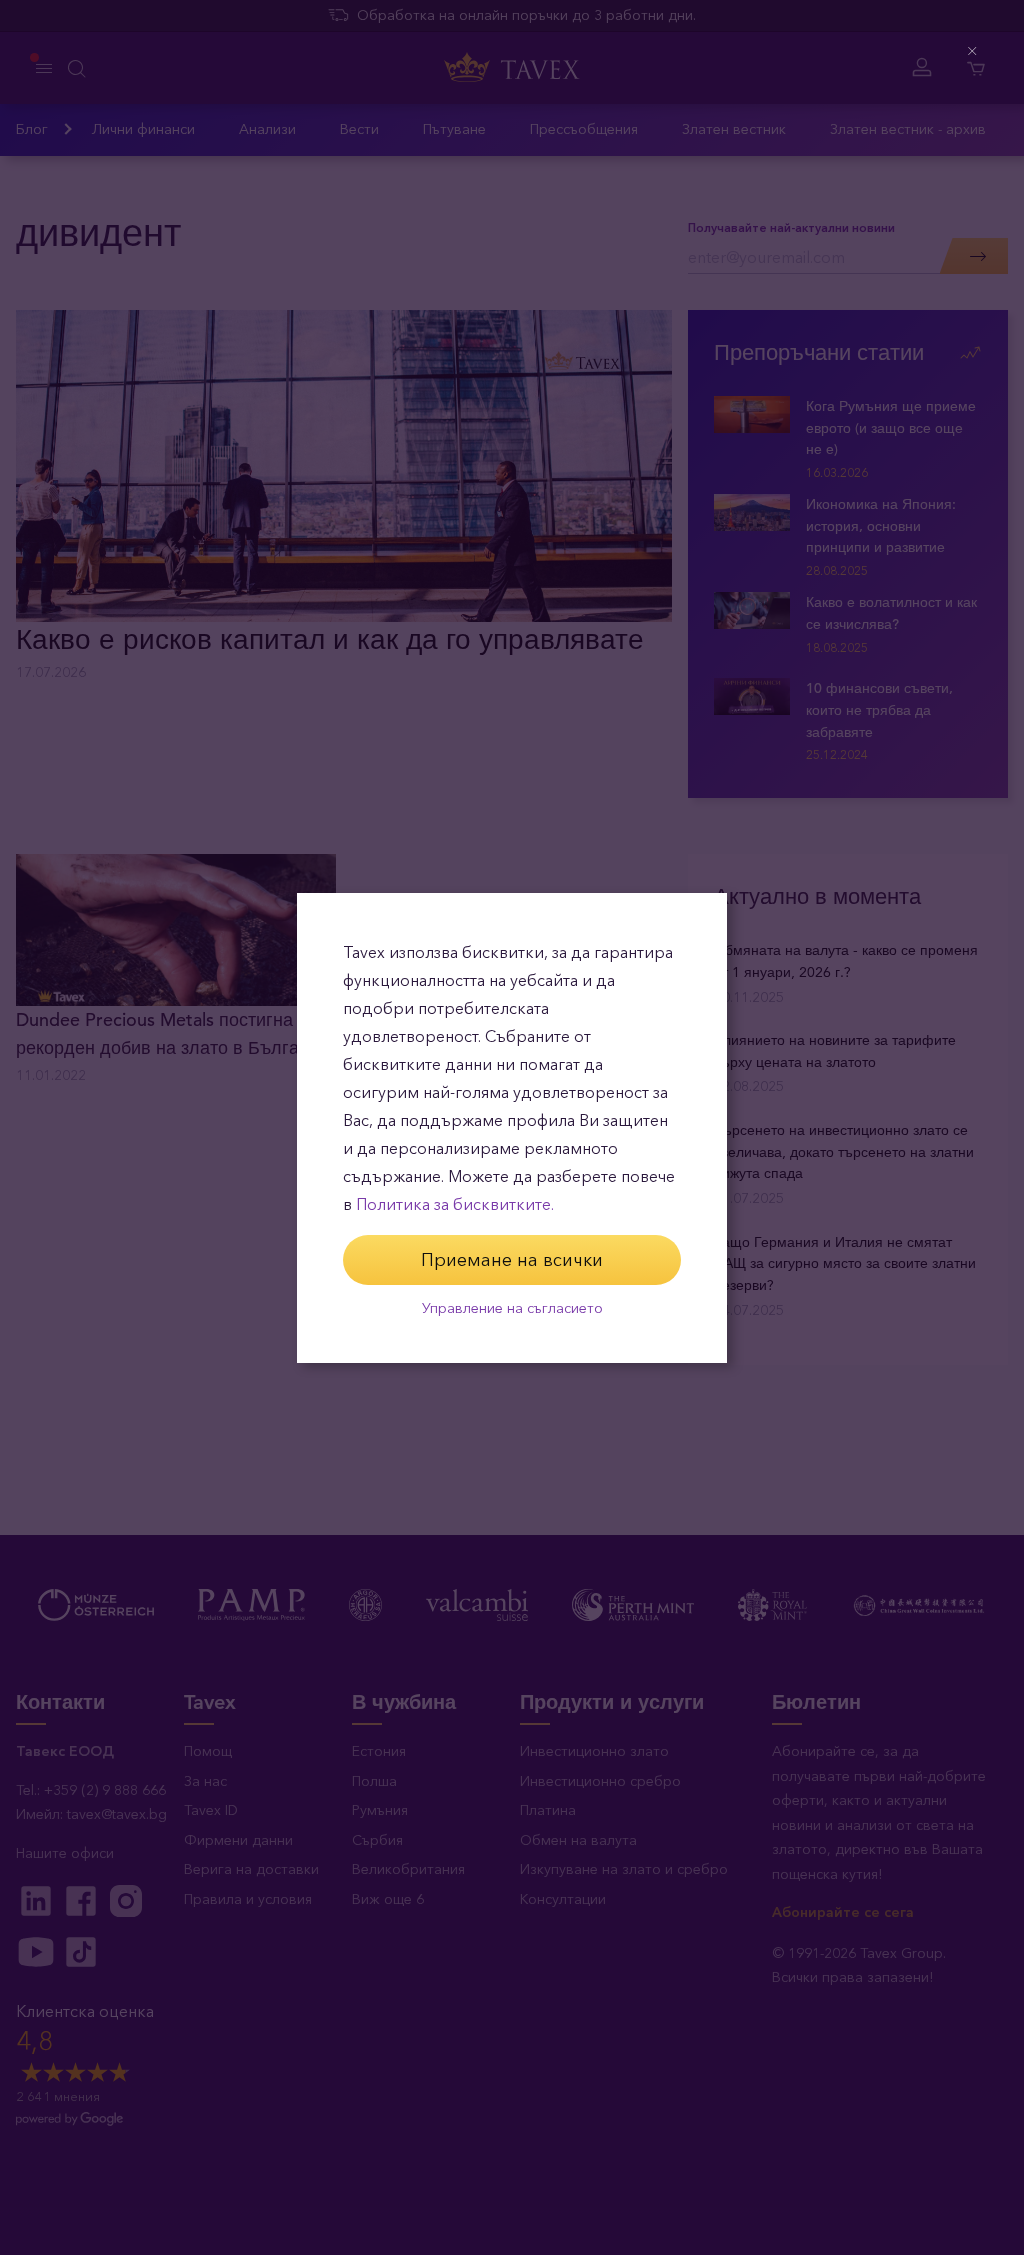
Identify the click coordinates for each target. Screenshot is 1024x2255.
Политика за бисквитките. (455, 1204)
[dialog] (512, 1128)
